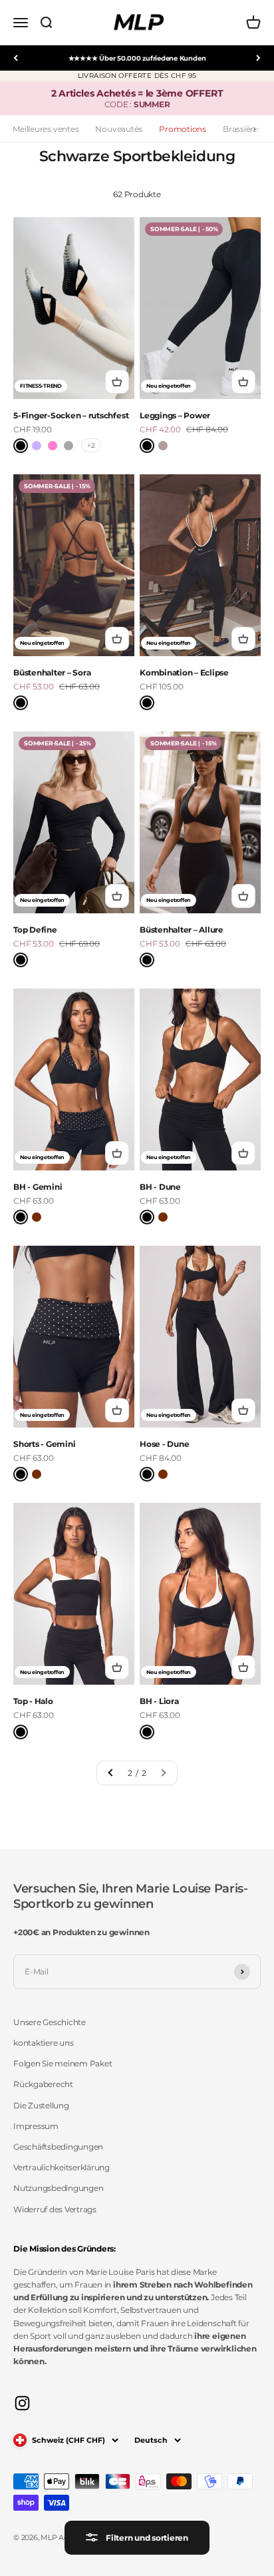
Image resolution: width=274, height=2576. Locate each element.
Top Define (35, 930)
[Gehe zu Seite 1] (111, 1773)
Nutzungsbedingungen (58, 2188)
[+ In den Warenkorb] (117, 382)
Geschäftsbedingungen (58, 2147)
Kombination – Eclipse (184, 672)
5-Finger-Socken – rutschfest (71, 415)
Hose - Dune (164, 1444)
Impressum (36, 2126)
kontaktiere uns (43, 2043)
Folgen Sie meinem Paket (63, 2063)
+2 (91, 445)
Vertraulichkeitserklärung (62, 2167)
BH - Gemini (38, 1187)
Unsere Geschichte (50, 2022)
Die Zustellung (41, 2105)
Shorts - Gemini (44, 1444)
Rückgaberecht (43, 2084)
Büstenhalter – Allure (182, 930)
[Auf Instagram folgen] (22, 2403)
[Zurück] (16, 58)
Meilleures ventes (46, 129)
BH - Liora (159, 1701)
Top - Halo (33, 1701)
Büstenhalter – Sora (52, 672)
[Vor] (258, 58)
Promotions (183, 129)
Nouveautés (119, 129)
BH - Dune (160, 1187)
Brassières (242, 129)
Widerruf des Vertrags (55, 2209)
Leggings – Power (175, 415)
